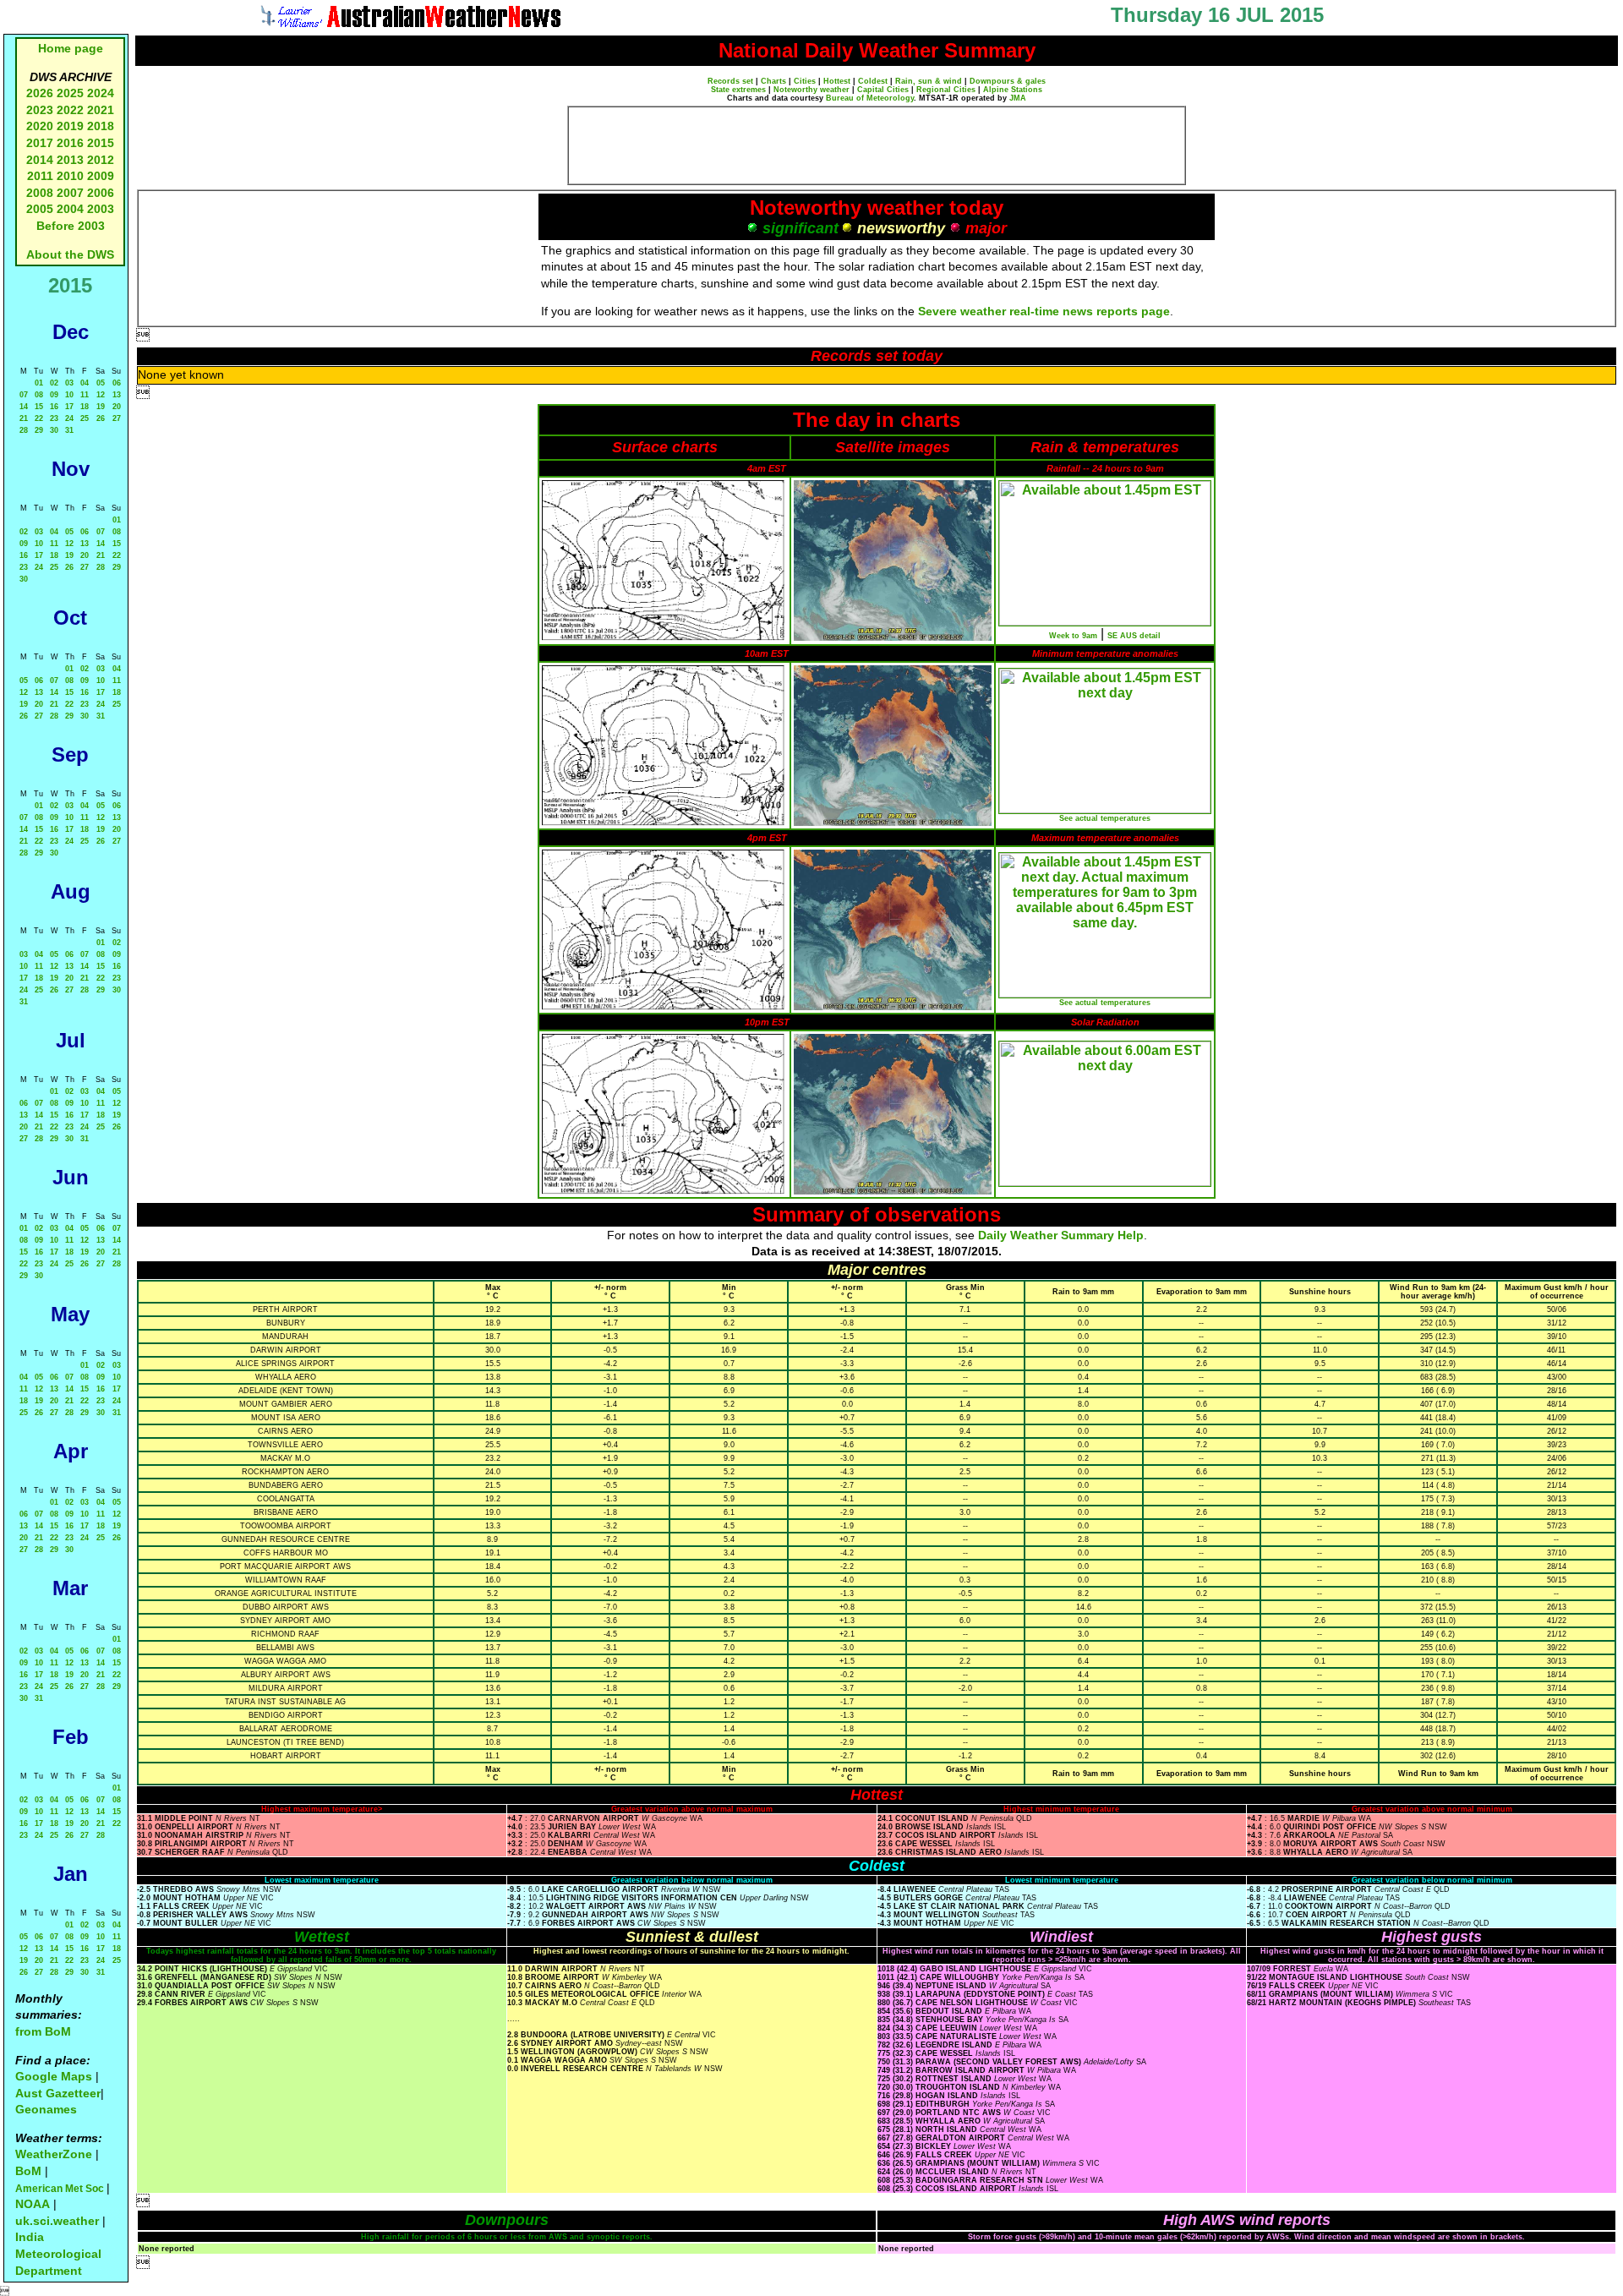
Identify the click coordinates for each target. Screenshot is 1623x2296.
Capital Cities (883, 90)
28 (24, 430)
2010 (70, 176)
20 (117, 407)
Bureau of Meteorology (870, 98)
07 (24, 395)
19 (101, 407)
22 (39, 418)
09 (54, 395)
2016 (70, 143)
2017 (40, 143)
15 (39, 407)
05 (101, 383)
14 (24, 407)
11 (85, 395)
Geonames (46, 2109)
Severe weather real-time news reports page (1044, 311)
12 (101, 395)
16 (54, 407)
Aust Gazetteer (58, 2093)
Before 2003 (71, 226)
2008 (40, 193)
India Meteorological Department (58, 2253)
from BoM (43, 2031)
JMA (1018, 98)
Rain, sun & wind (929, 81)
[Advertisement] (877, 145)
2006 (101, 193)
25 (85, 418)
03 (69, 383)
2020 (40, 126)
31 (69, 430)
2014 (40, 160)
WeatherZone (54, 2154)
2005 (40, 209)
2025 (70, 93)
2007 (70, 193)
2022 (70, 110)
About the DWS (70, 254)
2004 (72, 209)
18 (85, 407)
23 (54, 418)
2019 (70, 126)
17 (69, 407)
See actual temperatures (1105, 818)
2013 (70, 160)
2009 (101, 176)
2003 (101, 209)
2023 (40, 110)
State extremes (738, 90)
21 (24, 418)
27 (117, 418)
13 (117, 395)
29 (39, 430)
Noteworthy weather (811, 90)
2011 (40, 176)
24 (69, 418)
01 (39, 383)
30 (54, 430)
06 (117, 383)
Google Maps (54, 2076)
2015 (101, 143)
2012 (101, 160)
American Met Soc (61, 2189)
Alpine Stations (1013, 90)
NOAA (33, 2204)
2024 (101, 93)
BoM (28, 2171)
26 (101, 418)
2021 (101, 110)
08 (39, 395)
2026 (40, 93)
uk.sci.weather (57, 2221)
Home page (71, 48)
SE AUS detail (1134, 636)
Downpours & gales (1008, 81)
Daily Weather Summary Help (1061, 1235)
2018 (101, 126)
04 (85, 383)
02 (54, 383)
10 (69, 395)
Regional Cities (946, 90)
